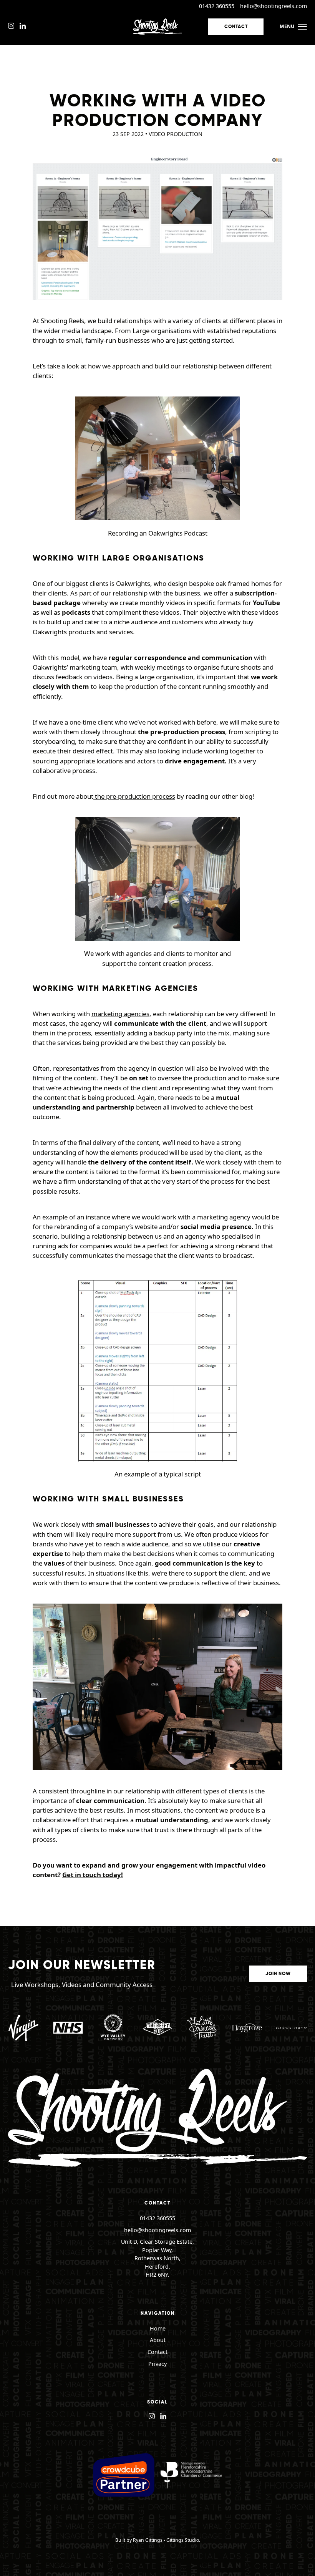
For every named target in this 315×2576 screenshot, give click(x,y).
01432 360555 (217, 6)
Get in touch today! (93, 1875)
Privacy (157, 2364)
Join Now (278, 1974)
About (158, 2340)
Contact (236, 27)
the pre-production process (134, 796)
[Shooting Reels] (157, 27)
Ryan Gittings (148, 2540)
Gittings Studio (183, 2540)
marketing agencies (120, 1014)
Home (158, 2328)
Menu (287, 26)
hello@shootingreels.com (274, 6)
